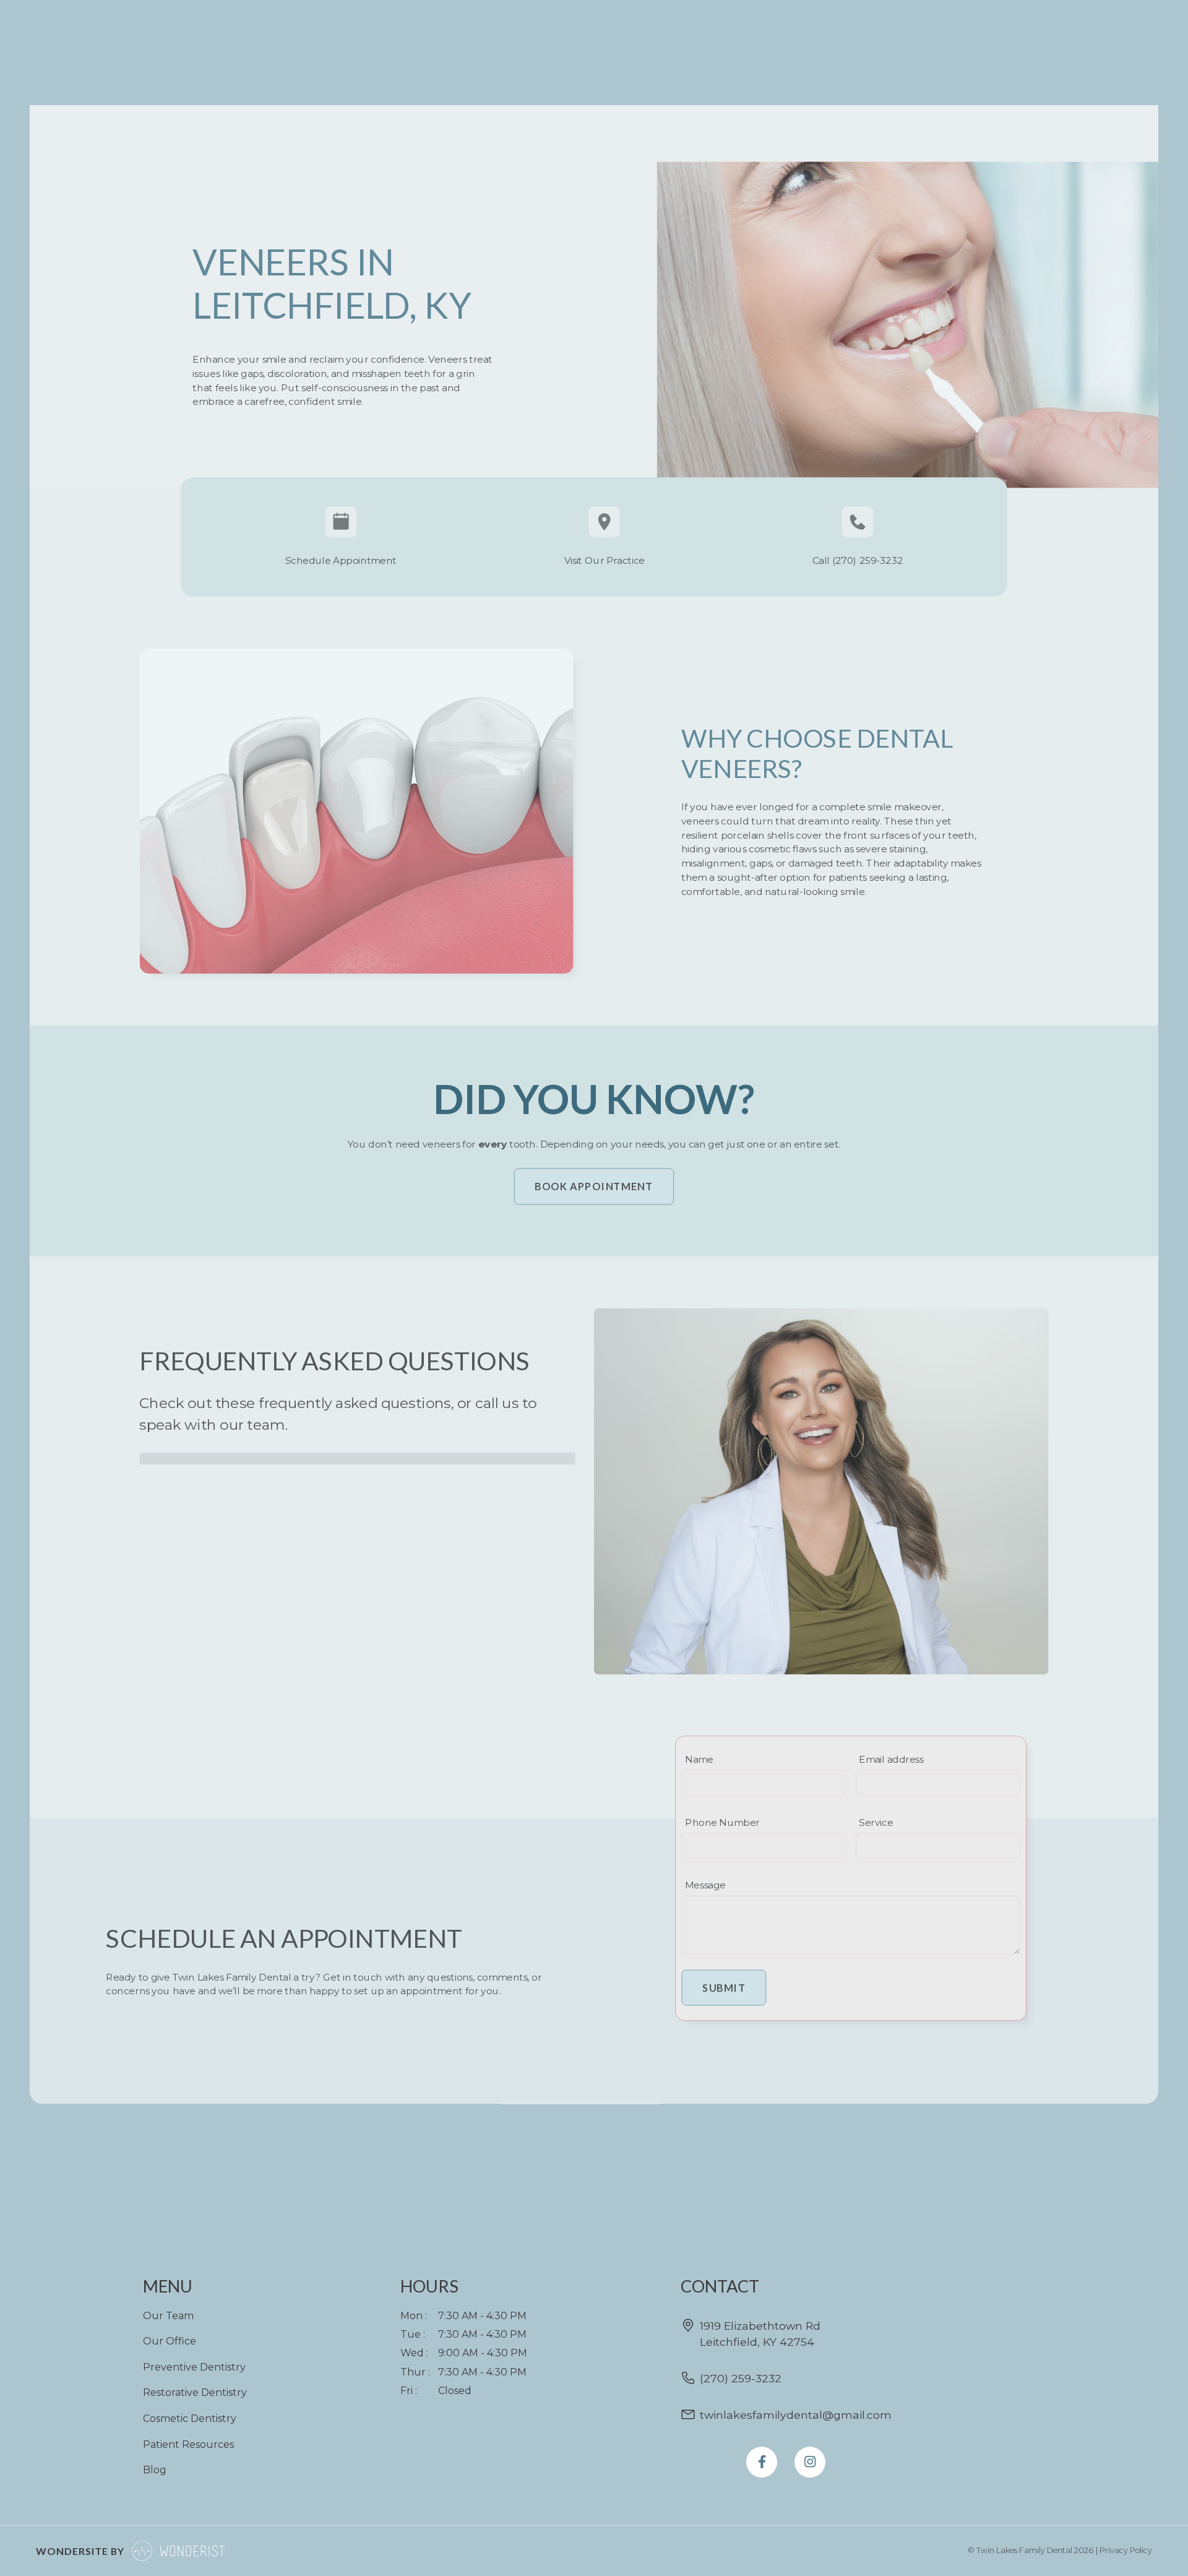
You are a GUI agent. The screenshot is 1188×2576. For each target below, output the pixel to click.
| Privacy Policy (1124, 2550)
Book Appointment (594, 1186)
